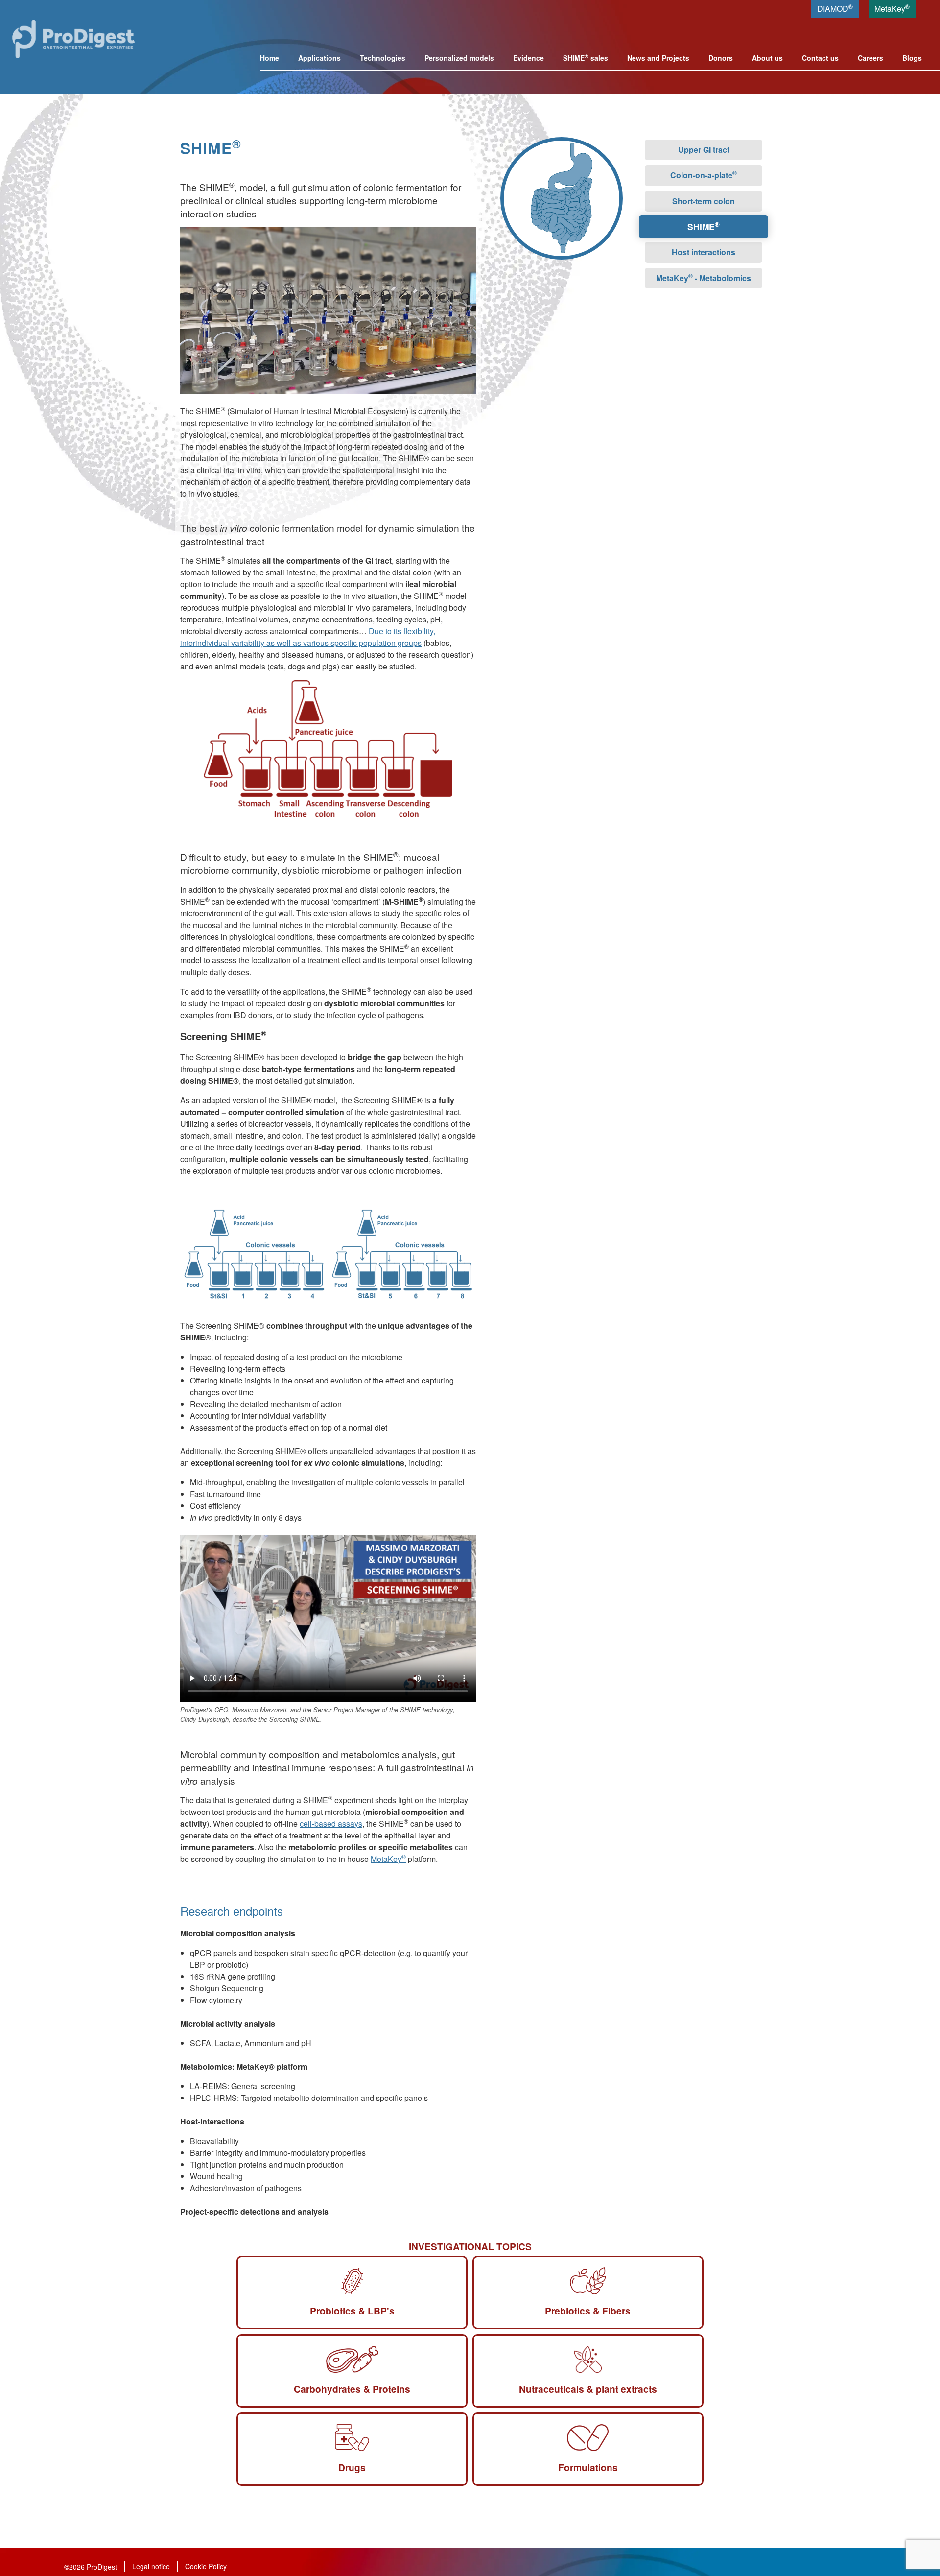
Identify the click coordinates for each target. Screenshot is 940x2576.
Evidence (529, 58)
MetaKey (892, 8)
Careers (870, 58)
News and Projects (658, 58)
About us (767, 58)
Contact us (820, 58)
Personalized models (459, 58)
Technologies (383, 58)
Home (270, 58)
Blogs (912, 58)
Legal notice (151, 2566)
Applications (319, 58)
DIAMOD (835, 8)
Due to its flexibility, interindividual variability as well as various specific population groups (308, 637)
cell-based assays (331, 1824)
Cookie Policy (206, 2566)
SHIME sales (586, 58)
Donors (721, 58)
